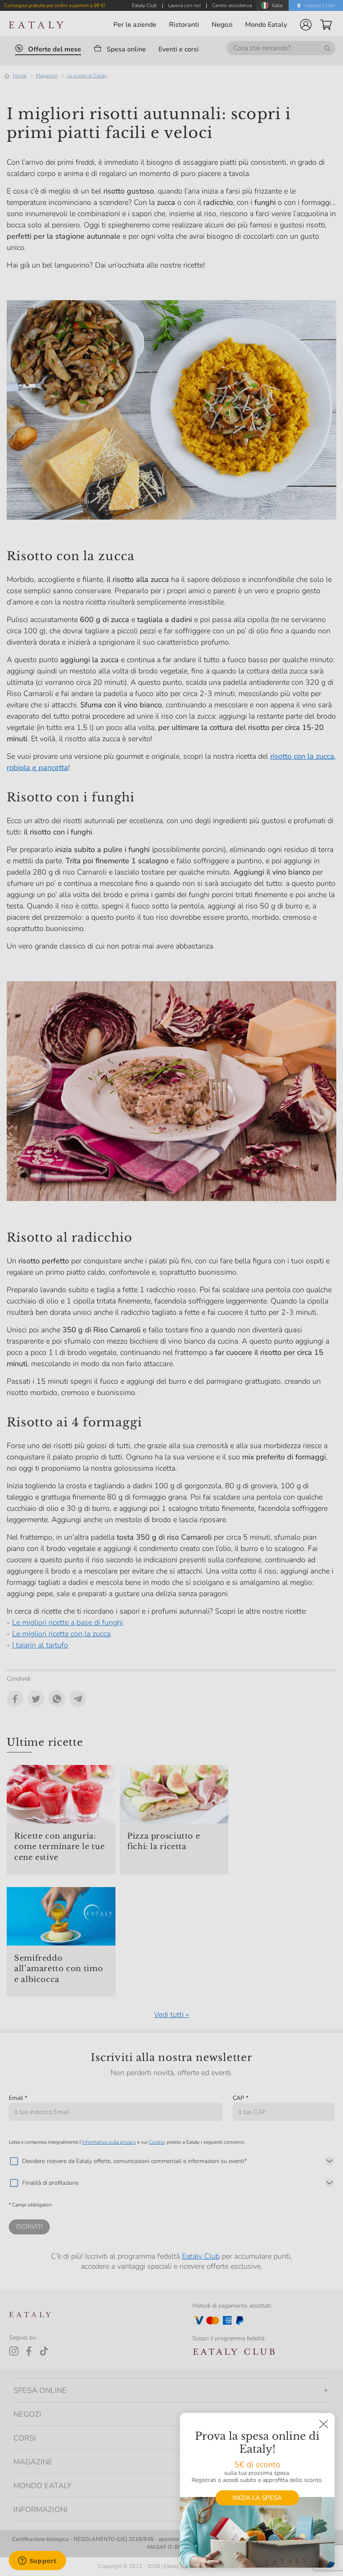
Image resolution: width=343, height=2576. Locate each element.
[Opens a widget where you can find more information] (37, 2561)
